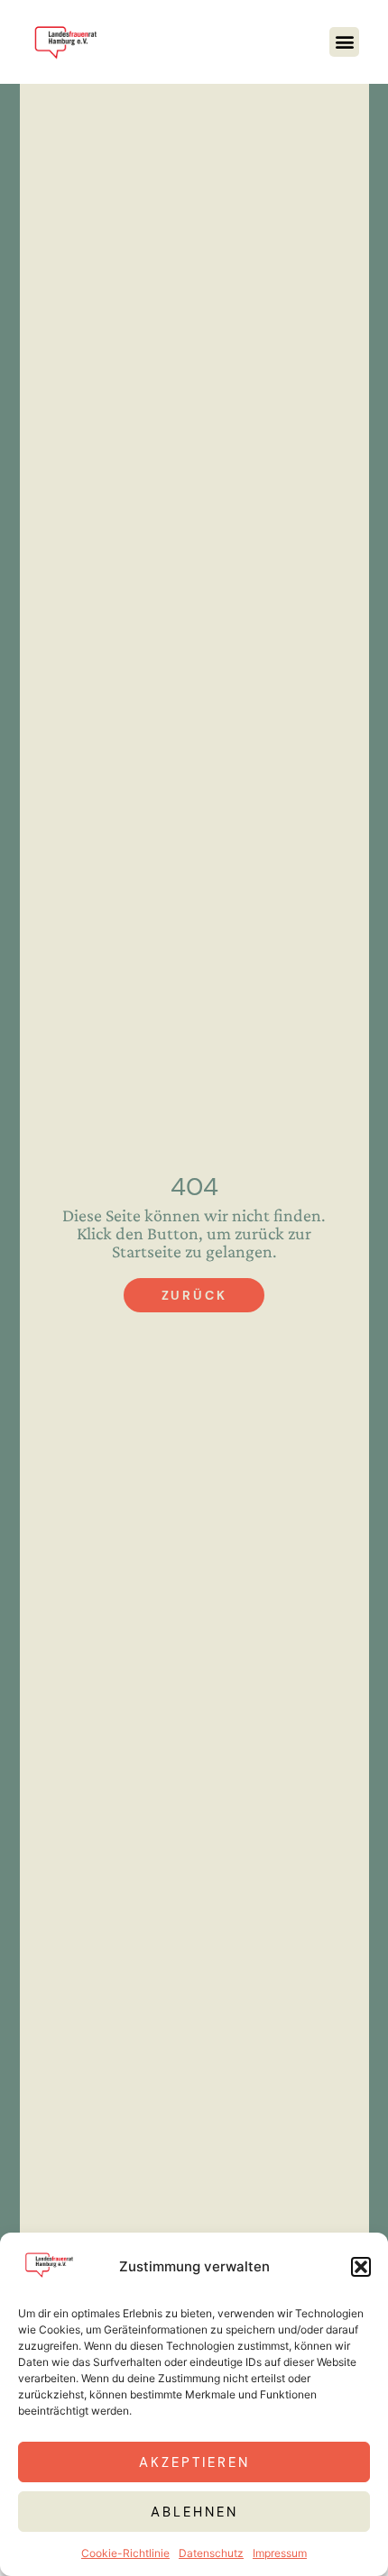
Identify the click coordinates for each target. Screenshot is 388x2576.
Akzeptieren (194, 2462)
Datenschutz (211, 2553)
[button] (361, 2267)
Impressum (280, 2553)
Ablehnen (194, 2512)
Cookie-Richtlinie (125, 2553)
